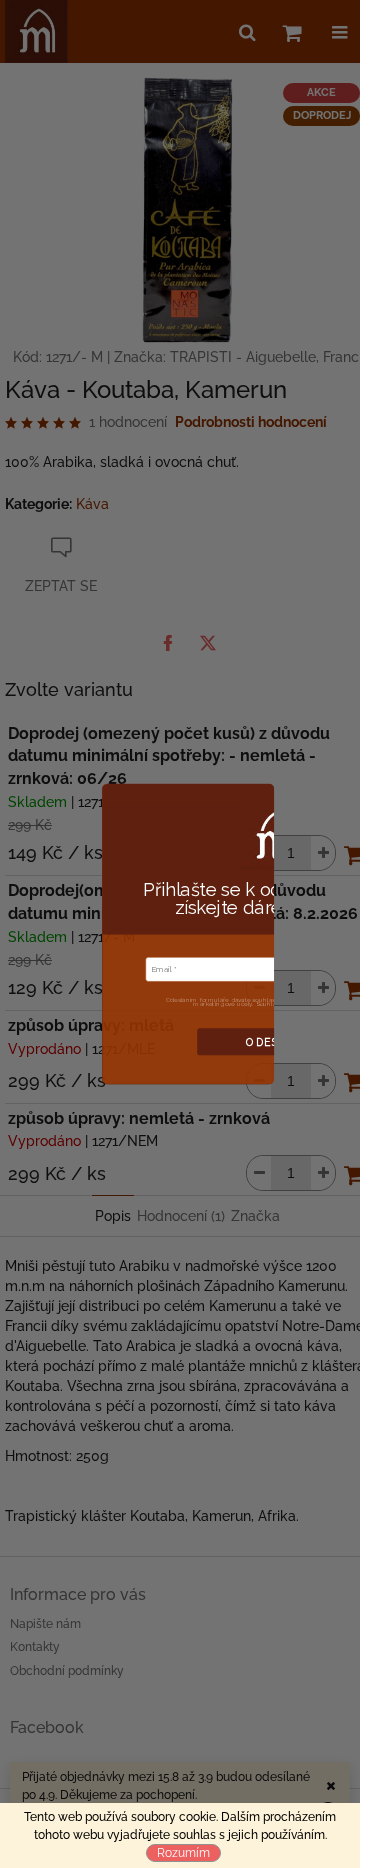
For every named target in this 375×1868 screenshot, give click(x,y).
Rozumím (183, 1853)
